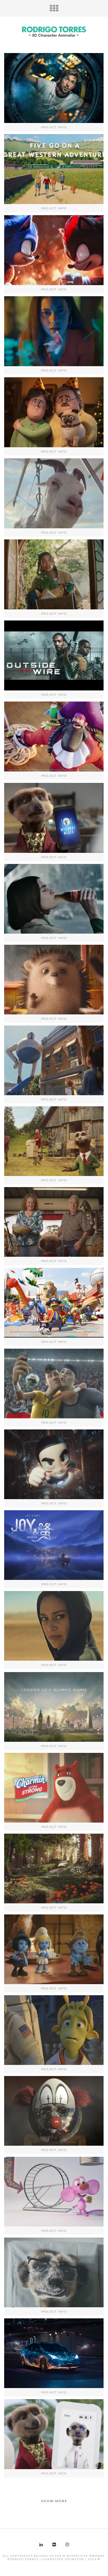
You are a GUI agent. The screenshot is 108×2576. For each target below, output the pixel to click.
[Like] (39, 173)
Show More (54, 2501)
